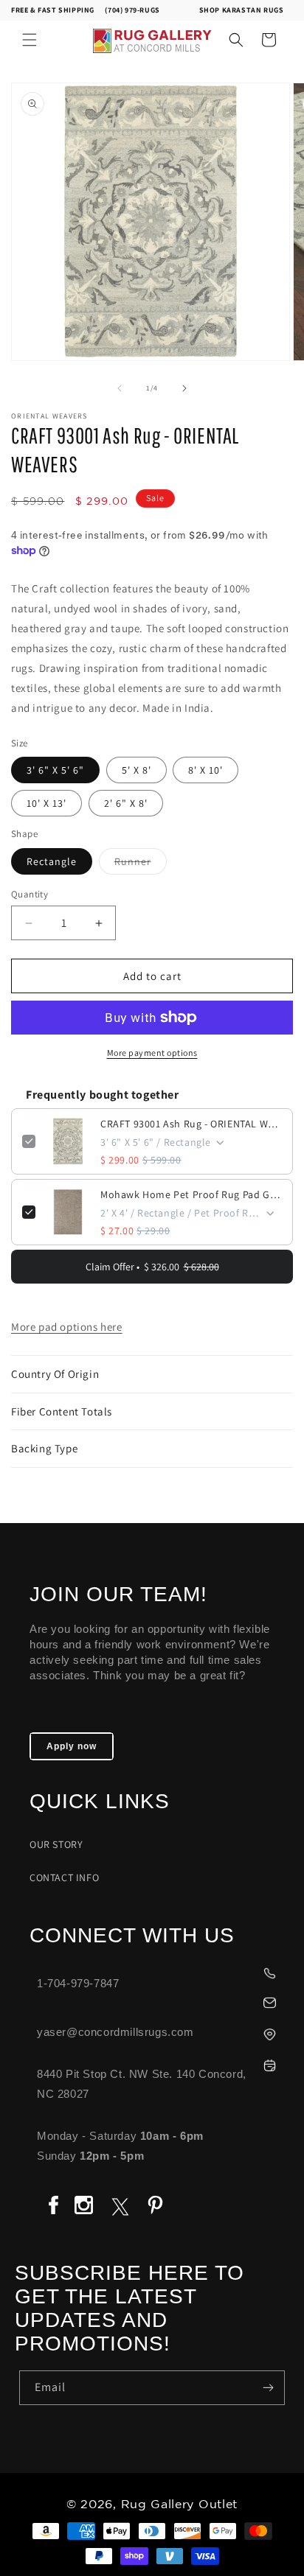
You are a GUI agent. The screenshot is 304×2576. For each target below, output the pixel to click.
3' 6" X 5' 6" (55, 770)
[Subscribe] (268, 2388)
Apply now (72, 1746)
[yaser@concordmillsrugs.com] (159, 2001)
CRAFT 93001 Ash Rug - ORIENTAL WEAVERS (191, 1124)
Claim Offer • (152, 1267)
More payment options (152, 1053)
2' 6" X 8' (126, 803)
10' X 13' (46, 803)
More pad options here (67, 1327)
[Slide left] (120, 388)
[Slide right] (184, 388)
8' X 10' (205, 770)
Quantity (30, 894)
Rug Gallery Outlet (180, 2505)
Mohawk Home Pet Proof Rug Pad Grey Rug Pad (191, 1194)
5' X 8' (137, 770)
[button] (30, 40)
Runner (141, 864)
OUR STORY (56, 1844)
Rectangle (52, 861)
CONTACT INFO (64, 1877)
